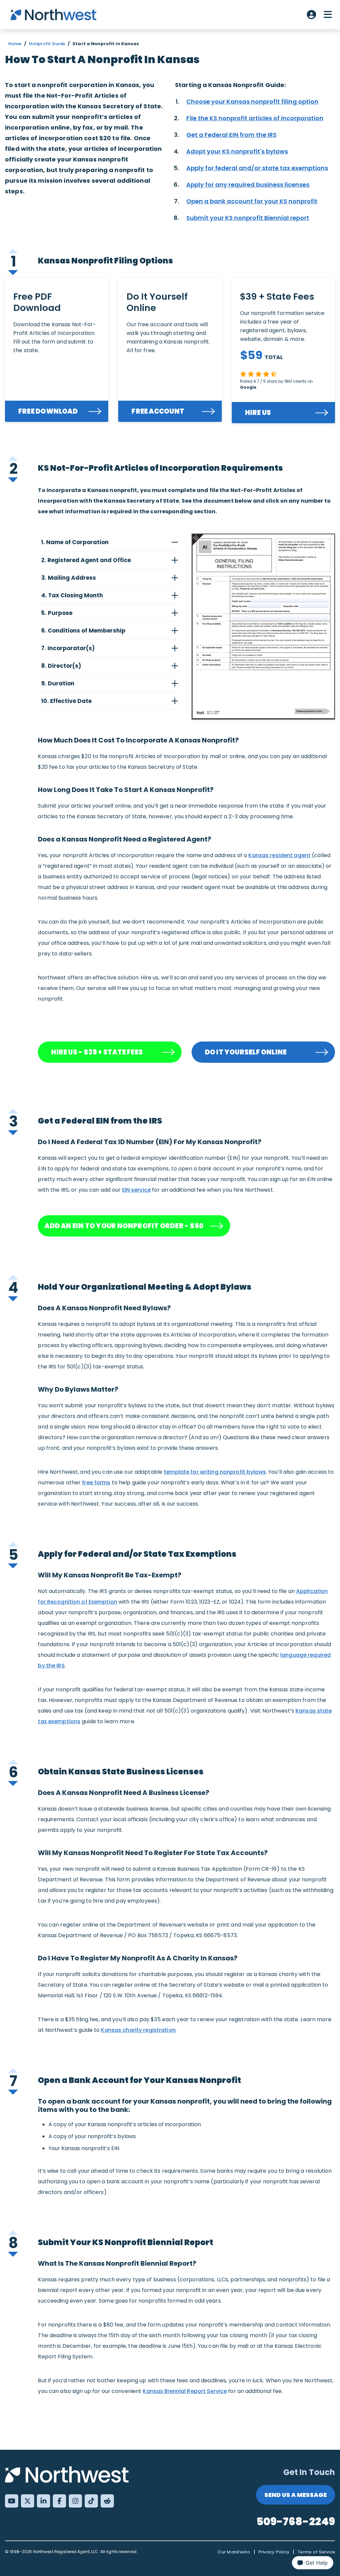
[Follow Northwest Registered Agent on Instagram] (75, 2501)
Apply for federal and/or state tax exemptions (257, 168)
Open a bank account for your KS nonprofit (252, 201)
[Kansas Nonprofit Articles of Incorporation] (263, 627)
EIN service (136, 1190)
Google (248, 387)
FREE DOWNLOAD (48, 411)
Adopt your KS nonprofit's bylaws (237, 151)
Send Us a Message (296, 2495)
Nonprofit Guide (47, 44)
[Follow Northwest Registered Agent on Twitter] (28, 2501)
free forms (96, 1483)
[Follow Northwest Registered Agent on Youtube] (12, 2501)
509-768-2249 (296, 2521)
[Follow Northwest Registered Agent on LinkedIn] (43, 2501)
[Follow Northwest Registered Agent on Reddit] (107, 2501)
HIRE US (258, 413)
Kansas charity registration (138, 2030)
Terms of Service (316, 2552)
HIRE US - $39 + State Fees (97, 1052)
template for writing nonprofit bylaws (215, 1472)
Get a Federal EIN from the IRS (231, 135)
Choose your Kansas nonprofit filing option (252, 101)
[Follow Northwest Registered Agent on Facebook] (59, 2501)
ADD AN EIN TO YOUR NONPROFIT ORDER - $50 (124, 1226)
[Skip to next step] (13, 272)
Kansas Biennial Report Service (185, 2391)
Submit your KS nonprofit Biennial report (248, 218)
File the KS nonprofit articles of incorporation (255, 118)
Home (15, 44)
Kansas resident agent (279, 855)
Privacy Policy (274, 2552)
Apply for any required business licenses (248, 185)
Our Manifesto (234, 2552)
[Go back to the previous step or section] (13, 249)
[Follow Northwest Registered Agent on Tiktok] (91, 2501)
